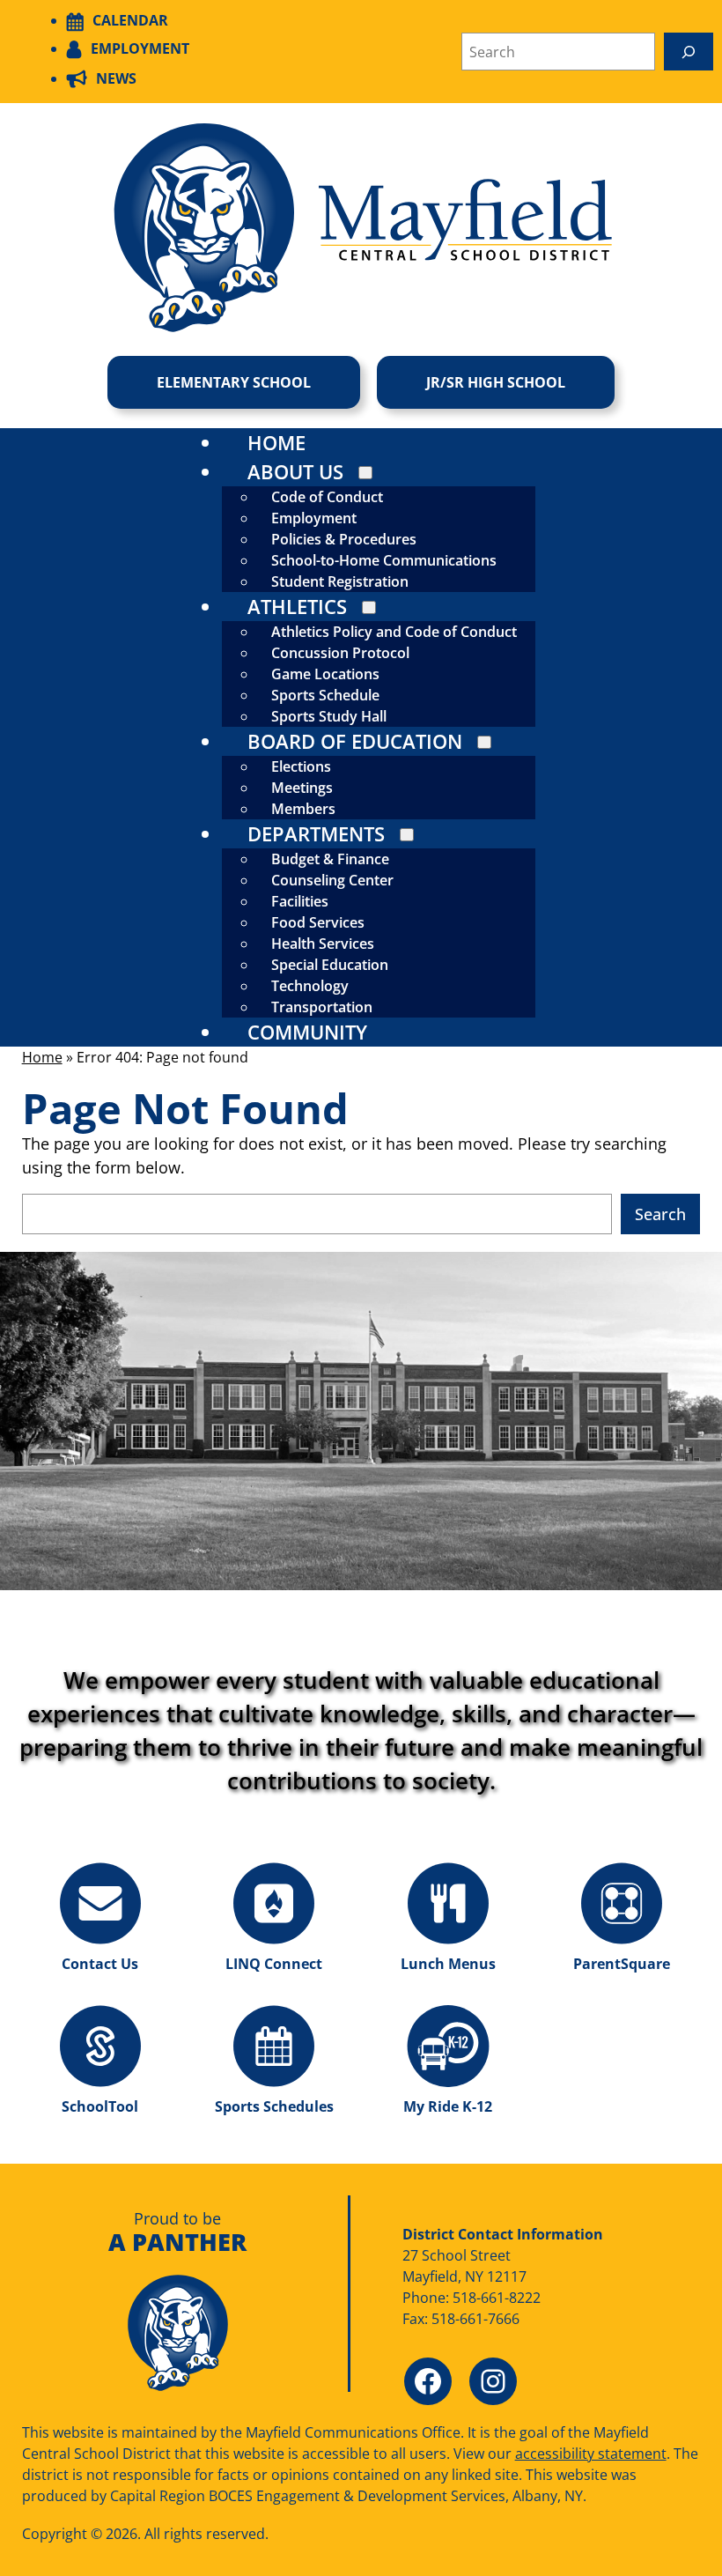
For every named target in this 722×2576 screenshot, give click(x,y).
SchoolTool (100, 2106)
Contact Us (100, 1964)
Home (42, 1057)
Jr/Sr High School (496, 382)
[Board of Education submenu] (484, 742)
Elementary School (234, 382)
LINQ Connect (274, 1964)
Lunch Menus (448, 1964)
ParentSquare (622, 1964)
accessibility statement (591, 2454)
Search (660, 1214)
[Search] (689, 52)
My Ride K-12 (448, 2106)
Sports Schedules (274, 2106)
